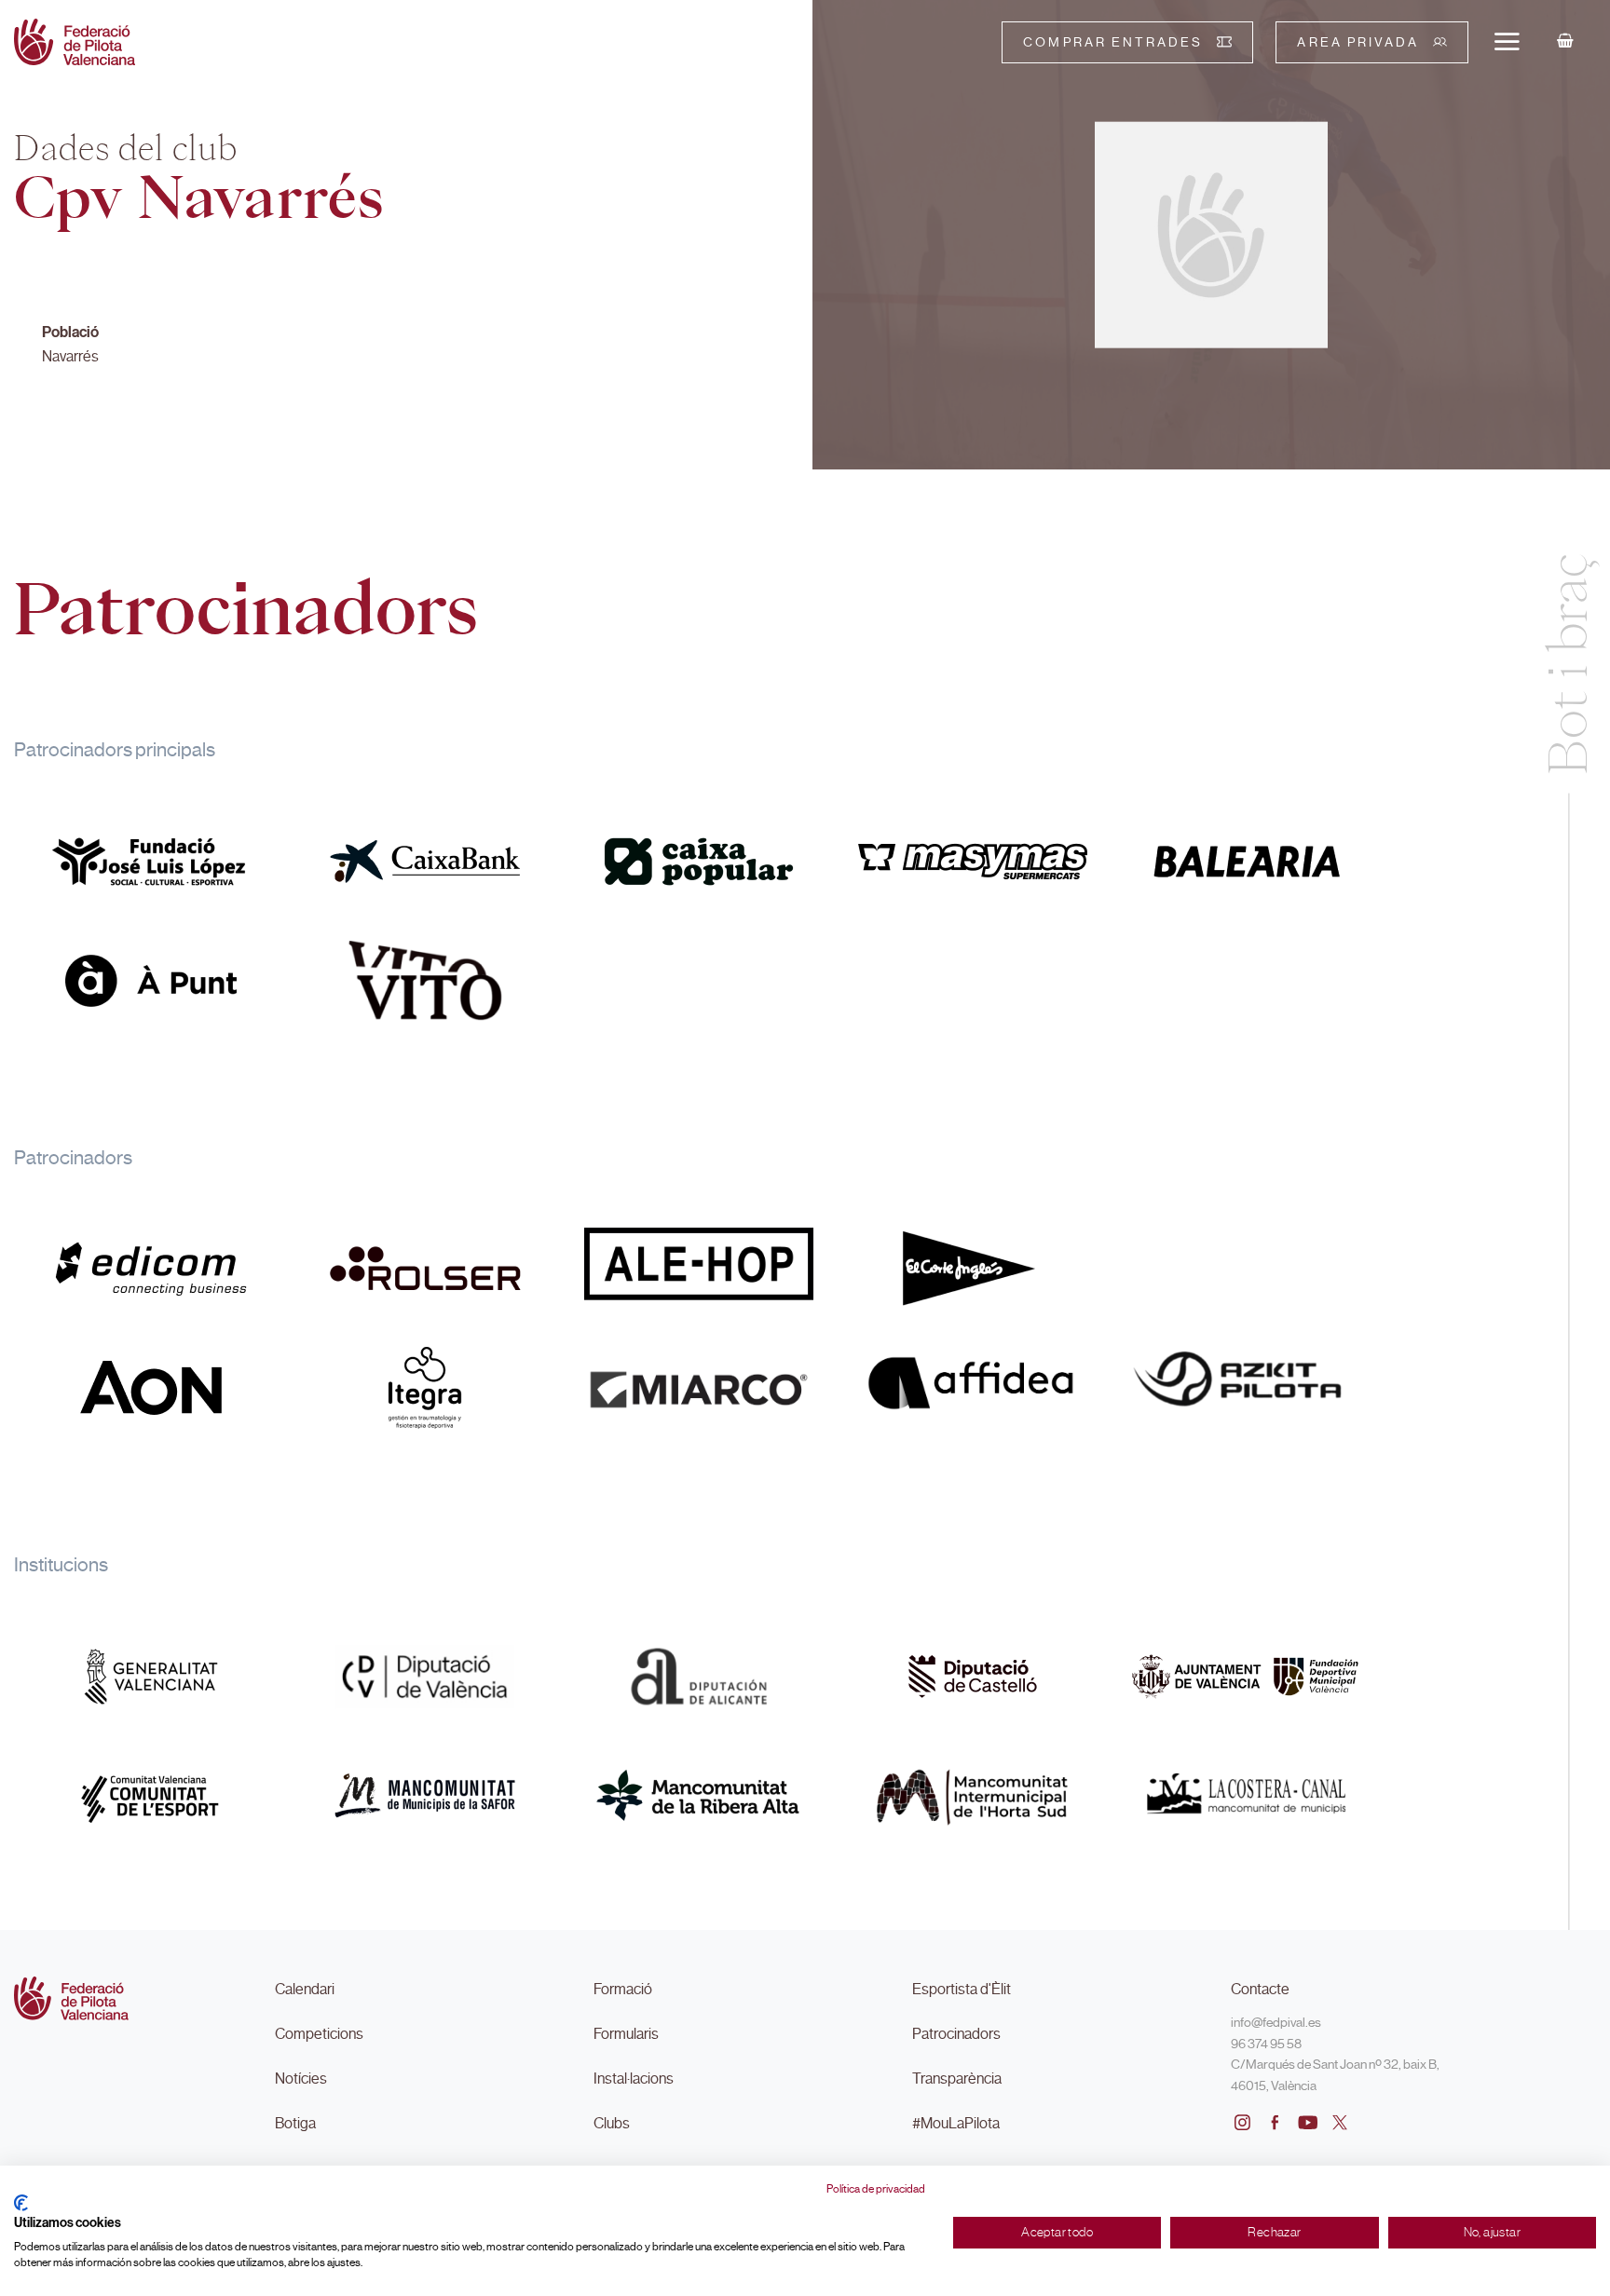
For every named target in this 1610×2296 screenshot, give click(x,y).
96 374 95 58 (1266, 2044)
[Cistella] (1565, 42)
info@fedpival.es (1276, 2022)
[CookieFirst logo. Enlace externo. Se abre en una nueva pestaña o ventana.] (21, 2203)
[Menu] (1507, 41)
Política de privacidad (876, 2189)
